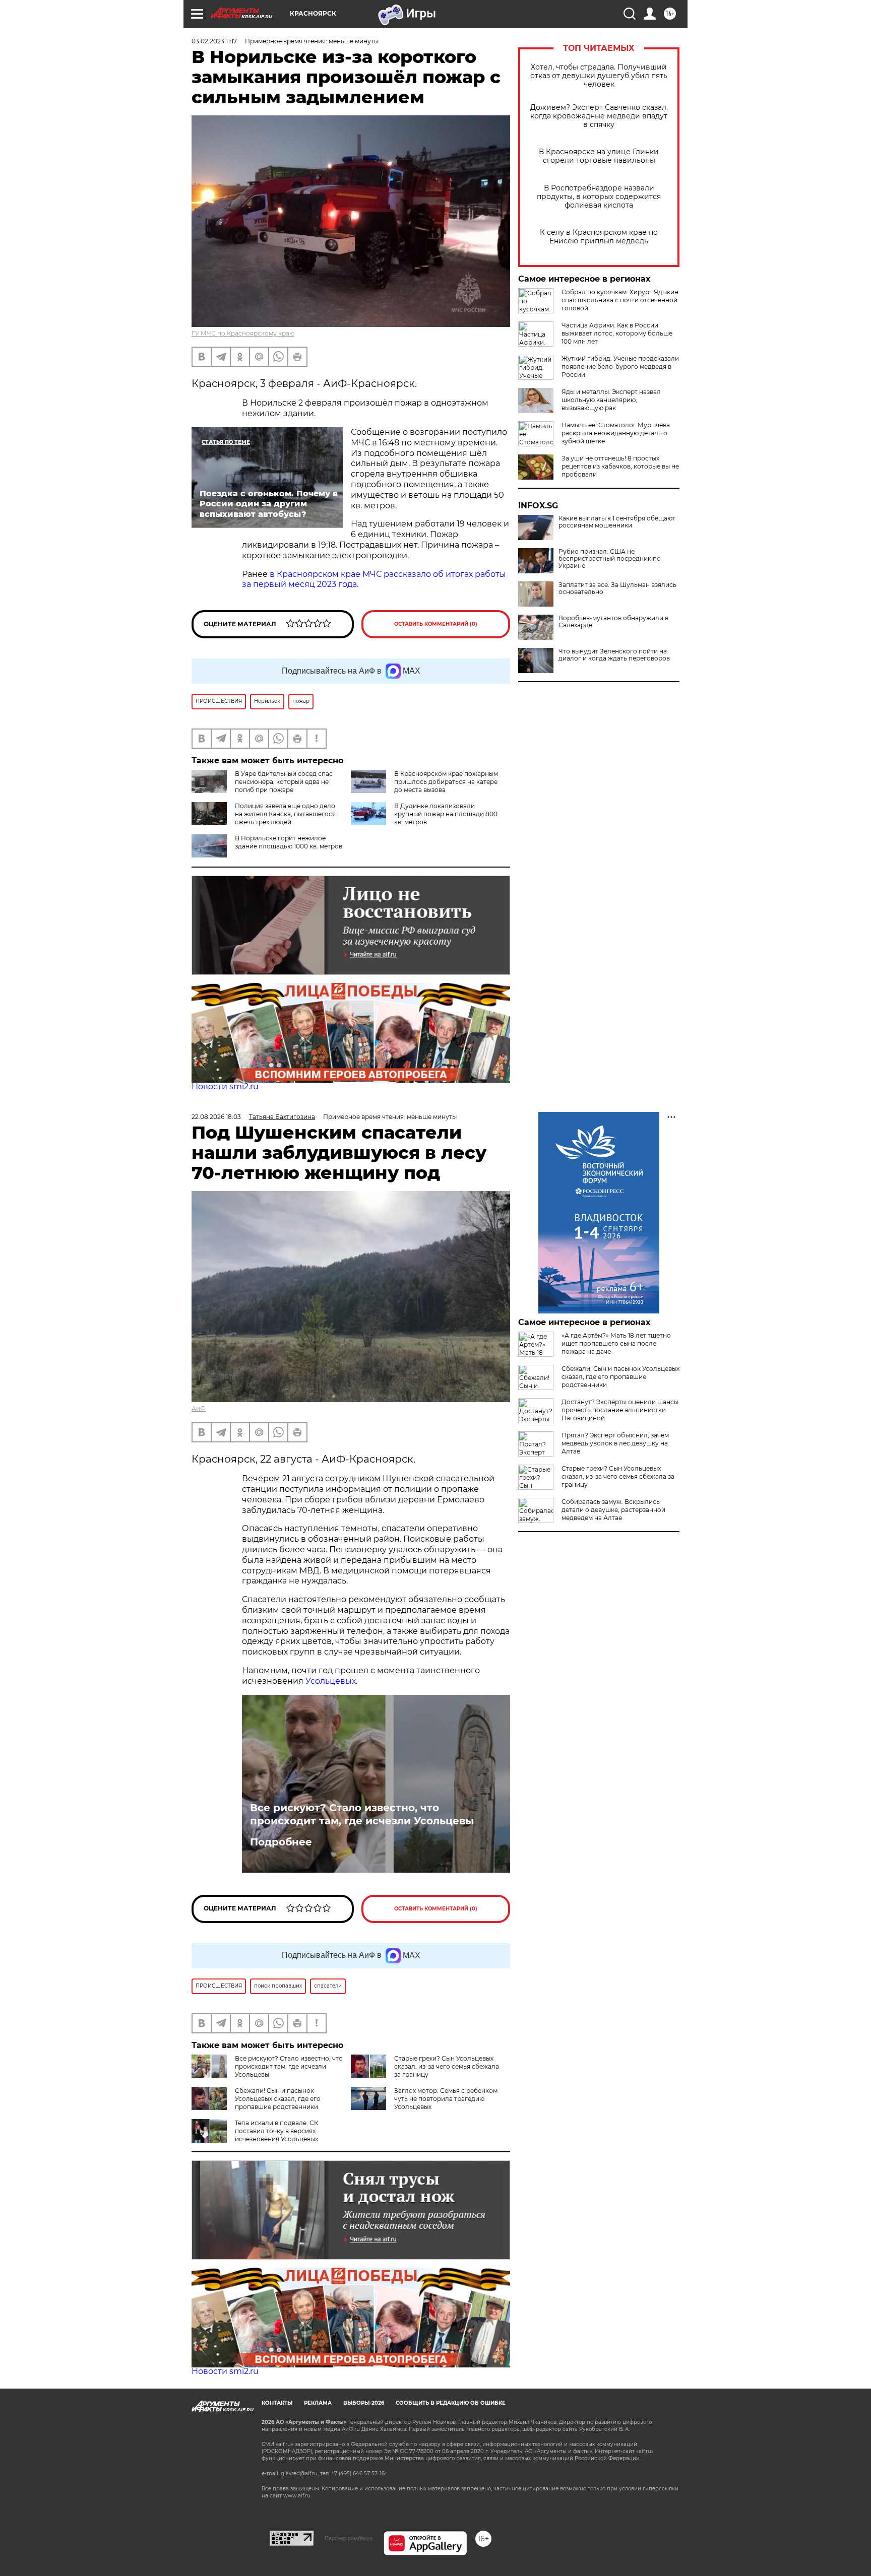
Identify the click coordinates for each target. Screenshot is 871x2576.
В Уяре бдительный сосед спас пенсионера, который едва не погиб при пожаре (284, 782)
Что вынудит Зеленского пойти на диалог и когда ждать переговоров (614, 655)
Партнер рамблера (349, 2538)
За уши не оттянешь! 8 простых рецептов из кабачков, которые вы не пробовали (620, 466)
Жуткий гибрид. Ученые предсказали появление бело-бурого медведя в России (620, 367)
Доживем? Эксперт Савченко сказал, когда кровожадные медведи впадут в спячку (599, 116)
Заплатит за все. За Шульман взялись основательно (617, 588)
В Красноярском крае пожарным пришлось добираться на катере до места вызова (446, 782)
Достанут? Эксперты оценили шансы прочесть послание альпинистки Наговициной (620, 1410)
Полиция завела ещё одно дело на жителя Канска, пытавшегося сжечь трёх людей (285, 814)
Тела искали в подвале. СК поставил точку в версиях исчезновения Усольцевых (276, 2131)
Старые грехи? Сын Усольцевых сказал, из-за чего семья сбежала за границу (447, 2066)
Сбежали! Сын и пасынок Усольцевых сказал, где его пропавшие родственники (278, 2099)
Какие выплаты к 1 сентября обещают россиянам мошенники (617, 522)
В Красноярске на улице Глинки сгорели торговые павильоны (599, 156)
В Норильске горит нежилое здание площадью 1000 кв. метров (289, 842)
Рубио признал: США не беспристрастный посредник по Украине (610, 559)
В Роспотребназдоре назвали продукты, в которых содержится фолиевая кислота (599, 197)
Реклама (318, 2403)
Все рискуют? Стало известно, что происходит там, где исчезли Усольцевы (362, 1814)
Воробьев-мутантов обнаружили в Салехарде (613, 622)
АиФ (199, 1408)
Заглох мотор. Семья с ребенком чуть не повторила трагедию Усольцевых (446, 2099)
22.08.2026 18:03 (216, 1117)
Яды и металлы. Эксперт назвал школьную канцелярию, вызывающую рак (611, 400)
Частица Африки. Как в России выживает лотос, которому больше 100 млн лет (617, 333)
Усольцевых (331, 1681)
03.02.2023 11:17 (214, 41)
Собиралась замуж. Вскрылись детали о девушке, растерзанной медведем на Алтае (613, 1510)
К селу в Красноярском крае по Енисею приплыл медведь (599, 237)
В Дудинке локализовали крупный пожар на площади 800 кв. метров (446, 814)
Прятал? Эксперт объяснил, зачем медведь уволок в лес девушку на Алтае (615, 1443)
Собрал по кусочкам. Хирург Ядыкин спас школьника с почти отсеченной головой (620, 300)
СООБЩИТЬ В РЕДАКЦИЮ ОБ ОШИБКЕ (451, 2403)
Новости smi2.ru (225, 1086)
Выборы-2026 (364, 2403)
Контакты (277, 2403)
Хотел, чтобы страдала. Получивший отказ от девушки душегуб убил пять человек (599, 76)
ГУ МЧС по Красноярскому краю (243, 333)
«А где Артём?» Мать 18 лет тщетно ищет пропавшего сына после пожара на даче (616, 1343)
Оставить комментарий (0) (436, 624)
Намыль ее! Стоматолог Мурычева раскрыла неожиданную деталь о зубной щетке (616, 433)
